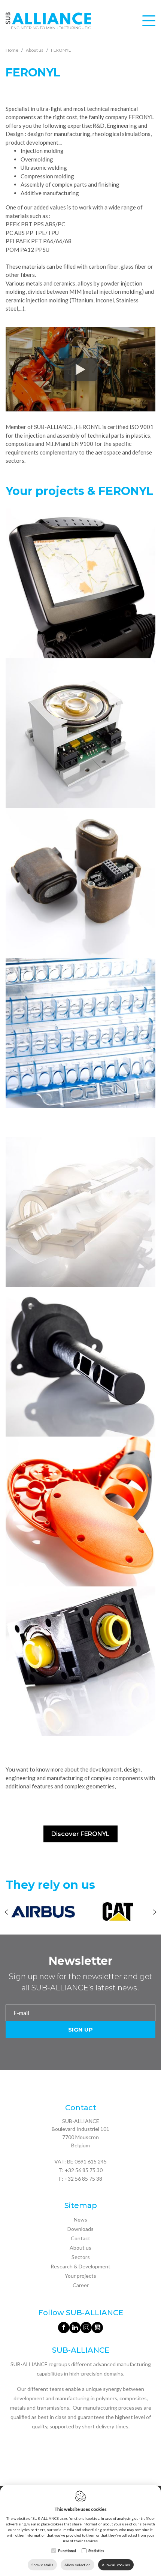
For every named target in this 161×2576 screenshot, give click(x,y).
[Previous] (7, 1913)
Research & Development (80, 2266)
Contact (80, 2238)
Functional (67, 2551)
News (80, 2219)
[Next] (154, 1913)
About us (80, 2248)
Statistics (96, 2551)
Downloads (80, 2229)
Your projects (80, 2276)
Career (81, 2285)
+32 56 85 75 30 (84, 2170)
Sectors (81, 2257)
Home (12, 50)
